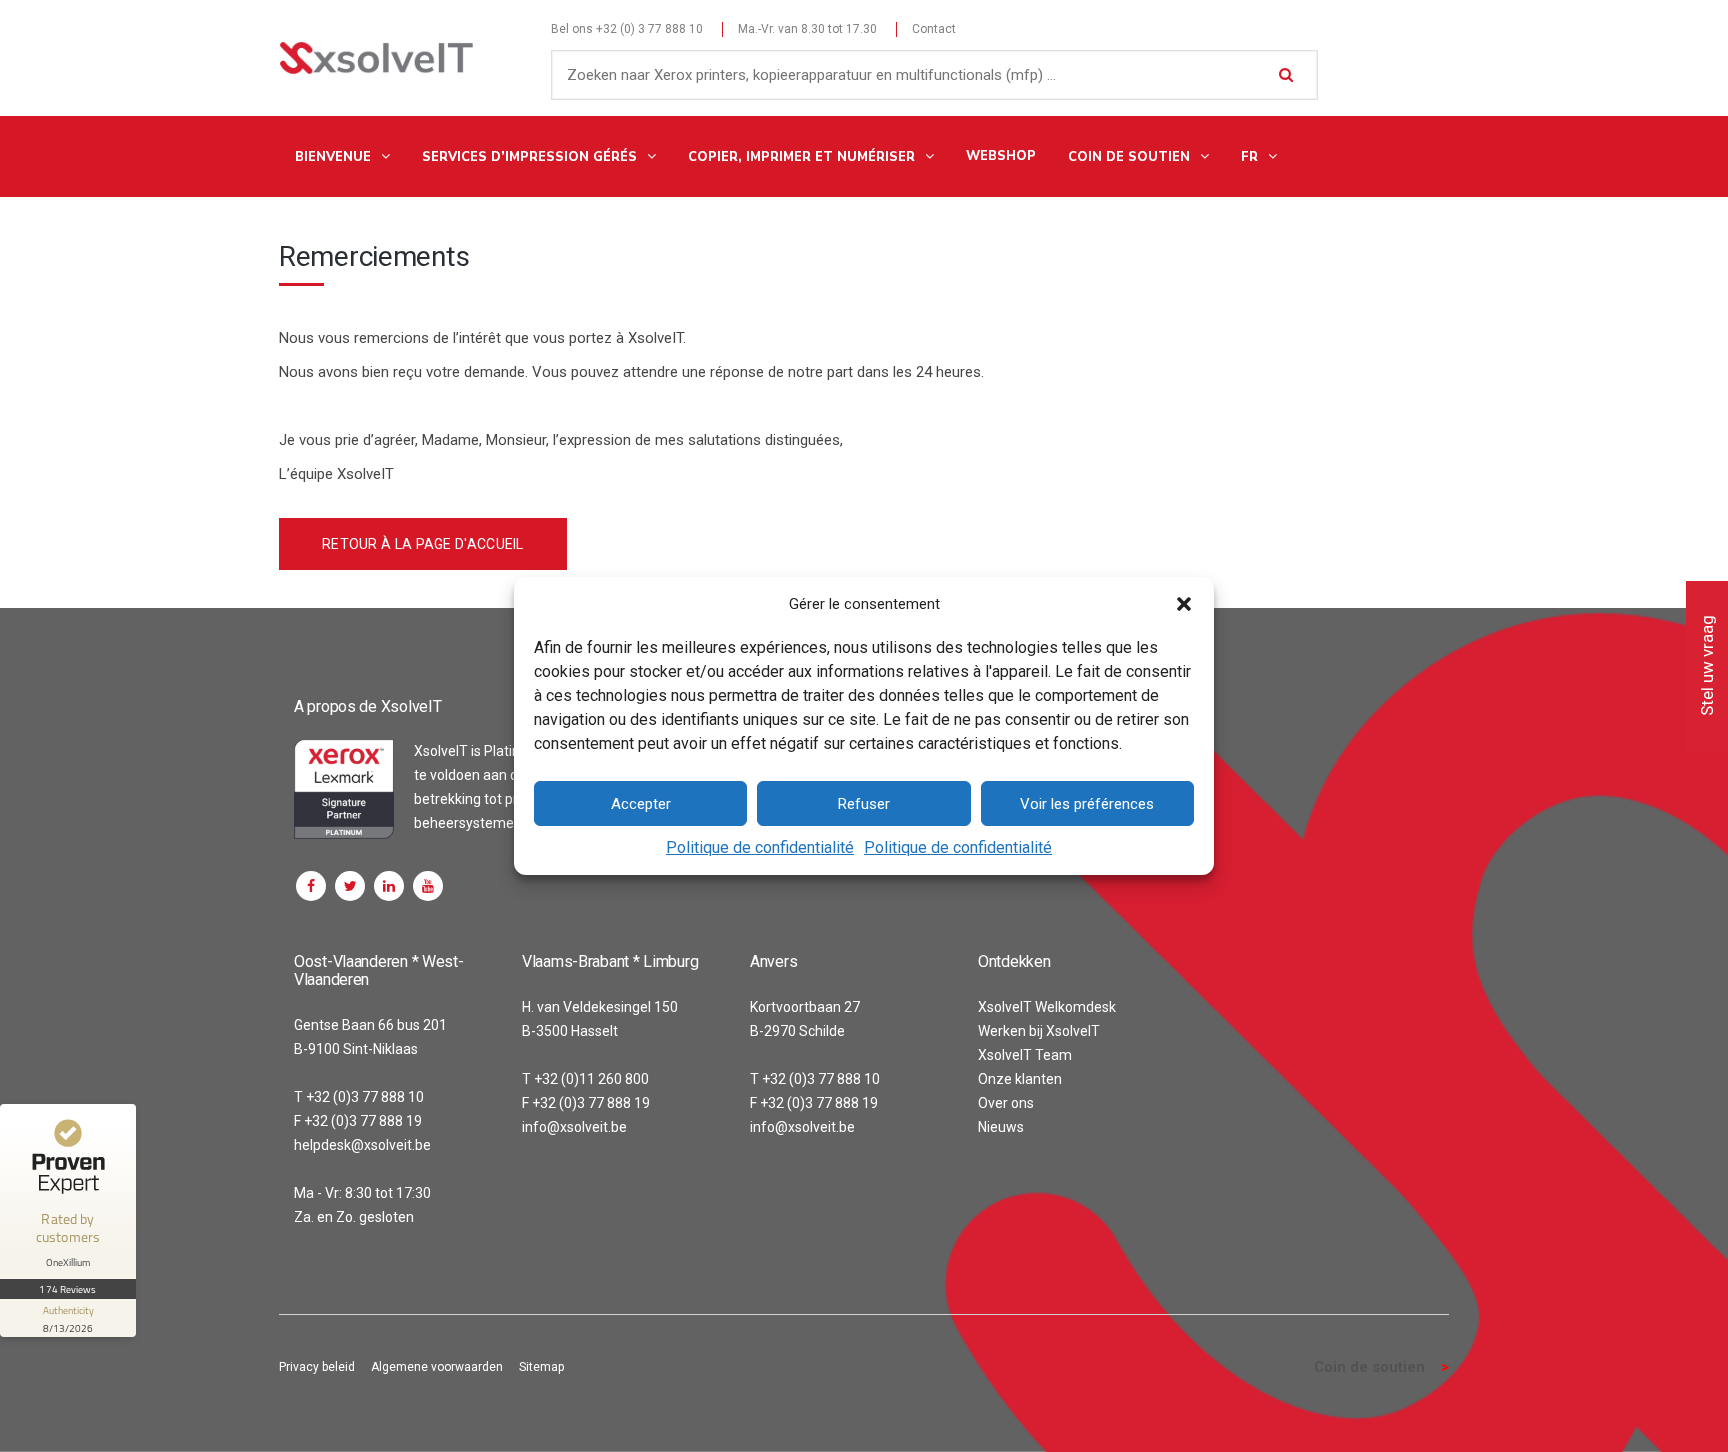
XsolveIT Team (1025, 1055)
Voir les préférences (1087, 804)
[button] (1184, 604)
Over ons (1006, 1103)
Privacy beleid (317, 1367)
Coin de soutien (1369, 1367)
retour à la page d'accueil (423, 544)
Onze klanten (1020, 1079)
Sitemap (541, 1367)
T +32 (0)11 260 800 (585, 1079)
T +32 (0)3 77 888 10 (359, 1097)
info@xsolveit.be (574, 1127)
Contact (934, 29)
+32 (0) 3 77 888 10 (649, 29)
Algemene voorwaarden (437, 1367)
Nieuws (1001, 1127)
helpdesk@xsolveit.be (362, 1145)
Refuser (864, 804)
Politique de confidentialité (760, 847)
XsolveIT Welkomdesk (1047, 1007)
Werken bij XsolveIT (1039, 1031)
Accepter (641, 804)
